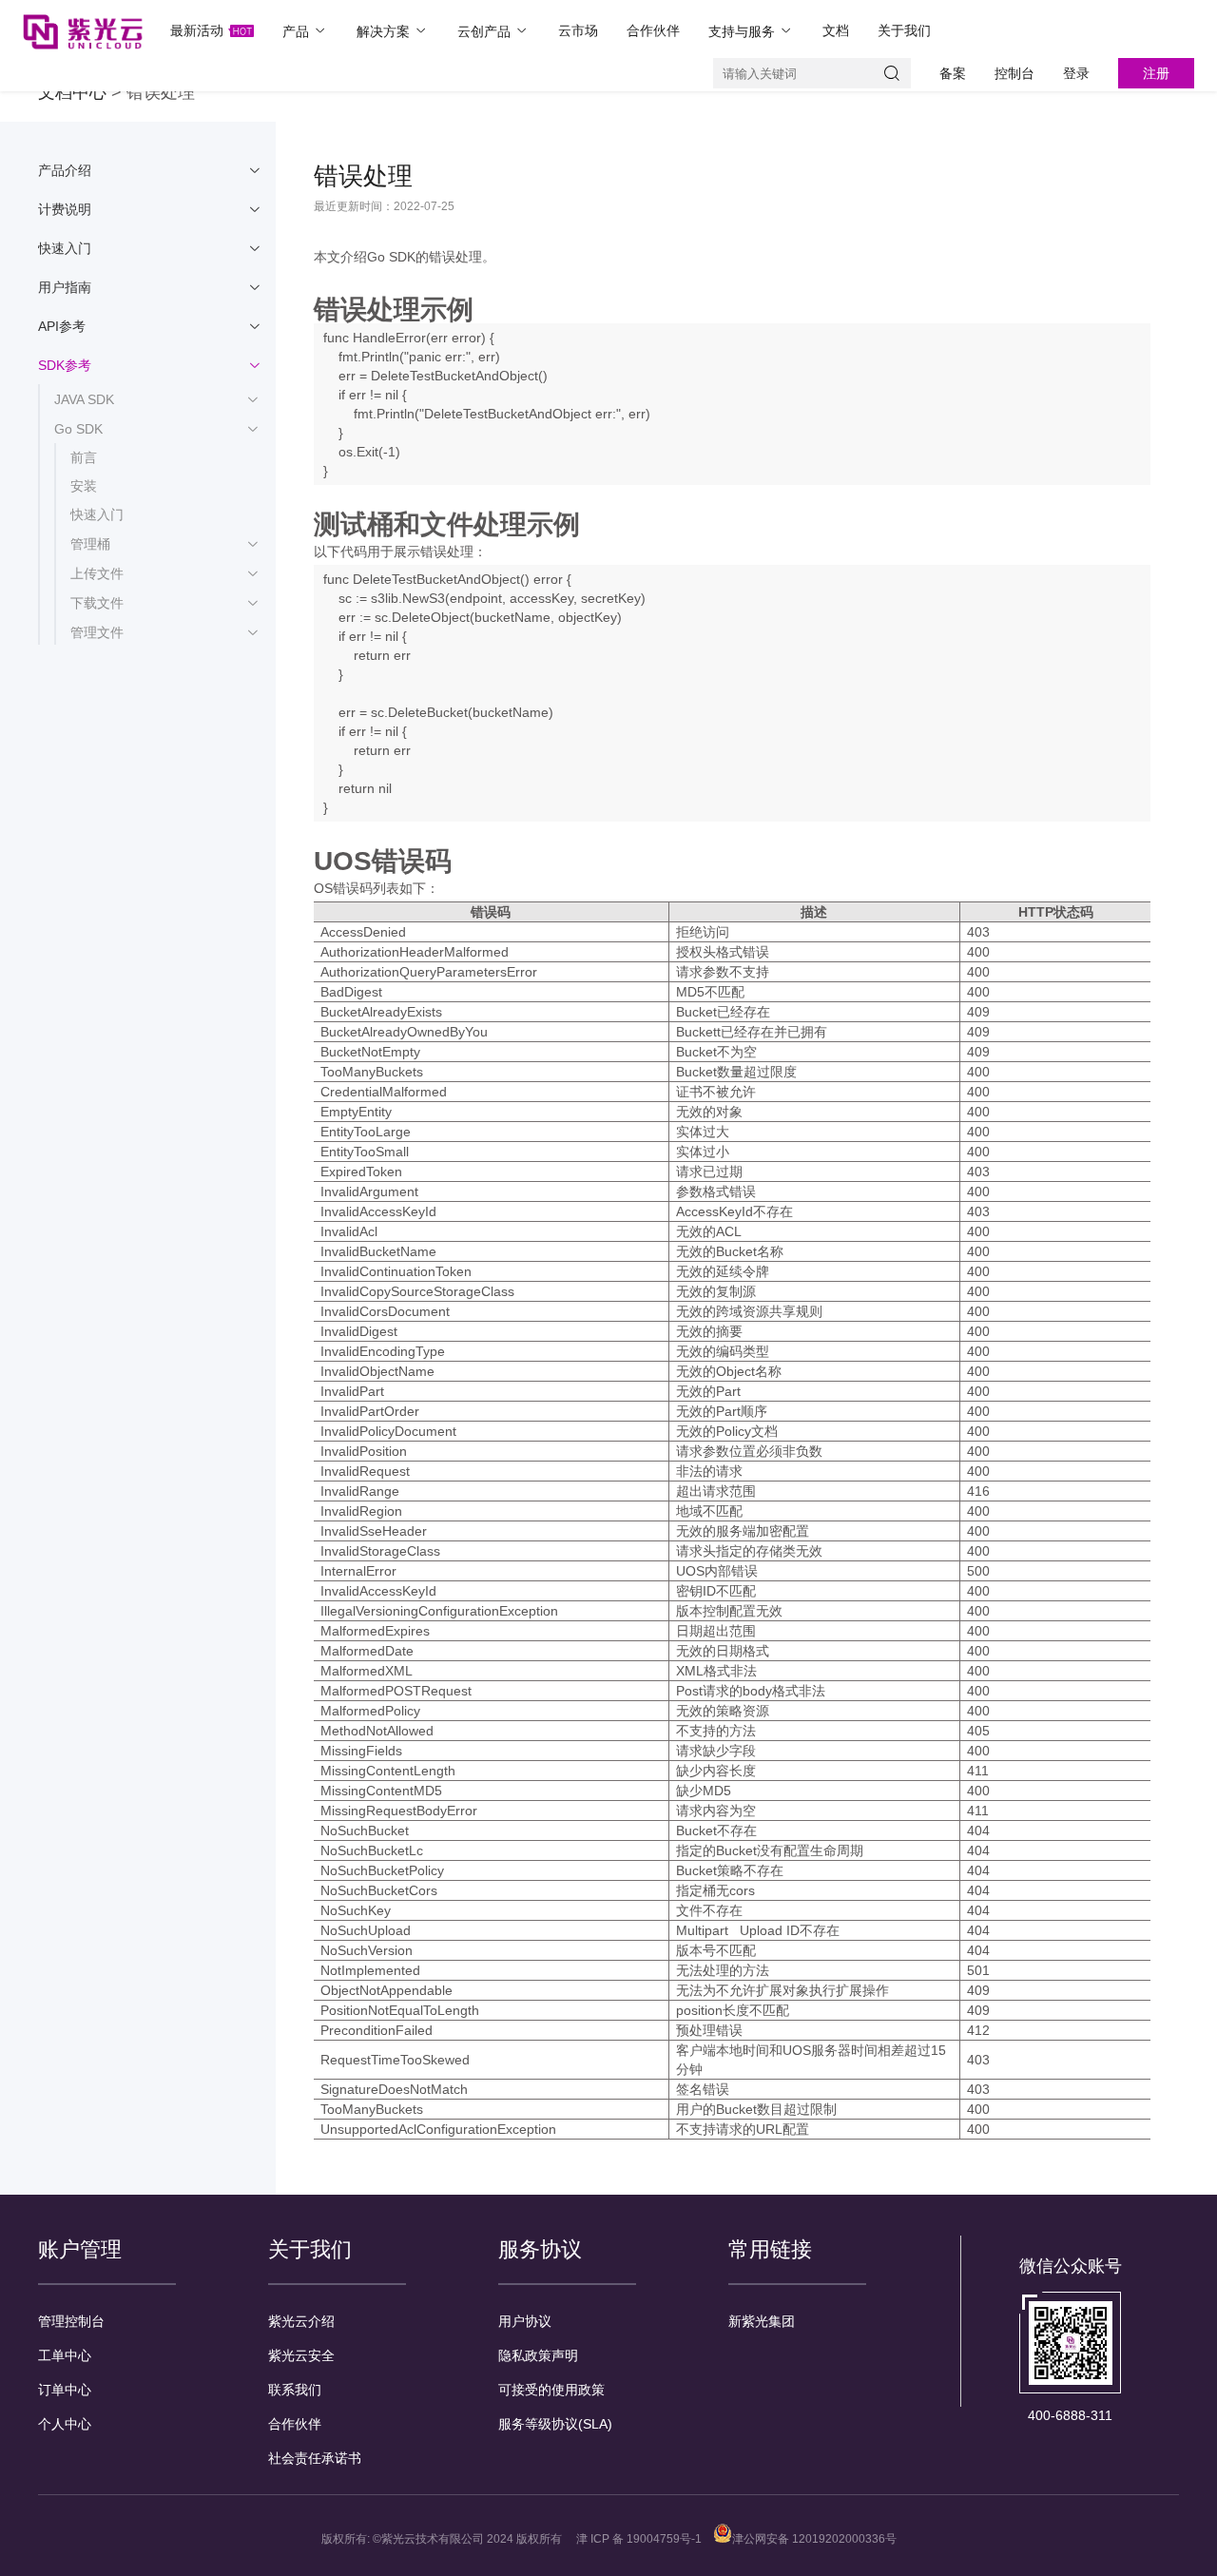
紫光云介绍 (301, 2321)
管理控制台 (71, 2321)
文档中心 (72, 92)
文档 (836, 30)
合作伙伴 (653, 30)
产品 (298, 31)
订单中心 (65, 2390)
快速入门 (97, 514)
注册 (1156, 73)
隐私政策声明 (538, 2355)
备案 (953, 73)
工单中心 (65, 2355)
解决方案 (385, 31)
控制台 (1014, 73)
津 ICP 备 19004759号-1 (639, 2539)
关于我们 (904, 30)
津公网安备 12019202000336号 (814, 2539)
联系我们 (295, 2390)
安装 (84, 486)
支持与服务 (744, 31)
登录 (1076, 73)
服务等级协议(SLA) (555, 2424)
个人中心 (65, 2424)
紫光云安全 (301, 2355)
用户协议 (525, 2321)
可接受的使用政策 (551, 2390)
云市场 (578, 30)
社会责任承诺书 (315, 2458)
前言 (84, 457)
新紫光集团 (762, 2321)
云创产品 (486, 31)
